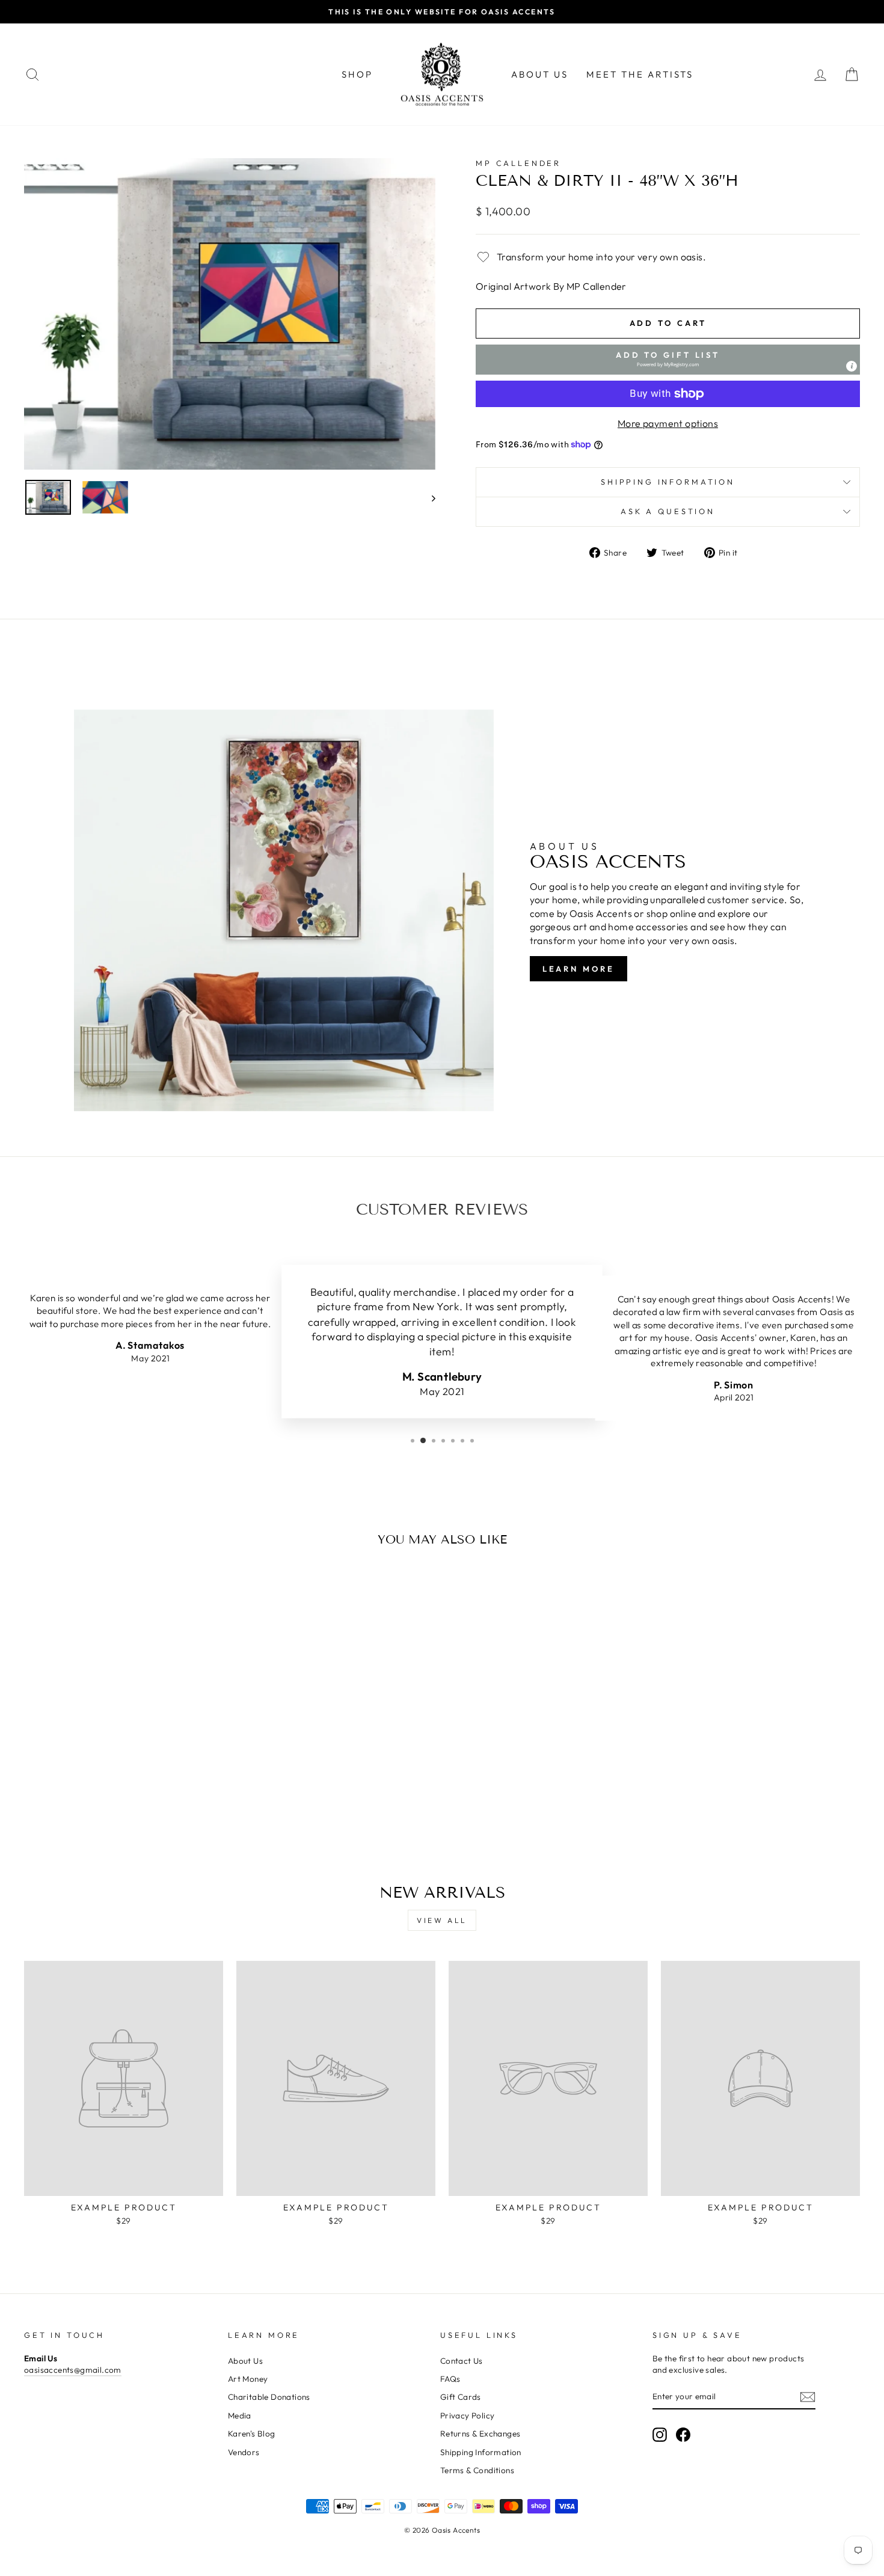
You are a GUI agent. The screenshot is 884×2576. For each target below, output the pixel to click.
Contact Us (462, 2361)
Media (240, 2415)
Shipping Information (481, 2452)
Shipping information (668, 482)
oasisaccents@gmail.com (73, 2370)
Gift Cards (461, 2397)
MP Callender (518, 163)
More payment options (668, 423)
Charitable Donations (269, 2397)
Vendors (244, 2452)
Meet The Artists (640, 74)
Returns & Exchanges (480, 2433)
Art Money (248, 2379)
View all (442, 1920)
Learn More (579, 969)
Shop (357, 74)
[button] (668, 360)
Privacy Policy (468, 2415)
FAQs (450, 2379)
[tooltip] (852, 366)
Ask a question (668, 511)
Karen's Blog (252, 2433)
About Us (540, 74)
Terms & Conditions (477, 2470)
